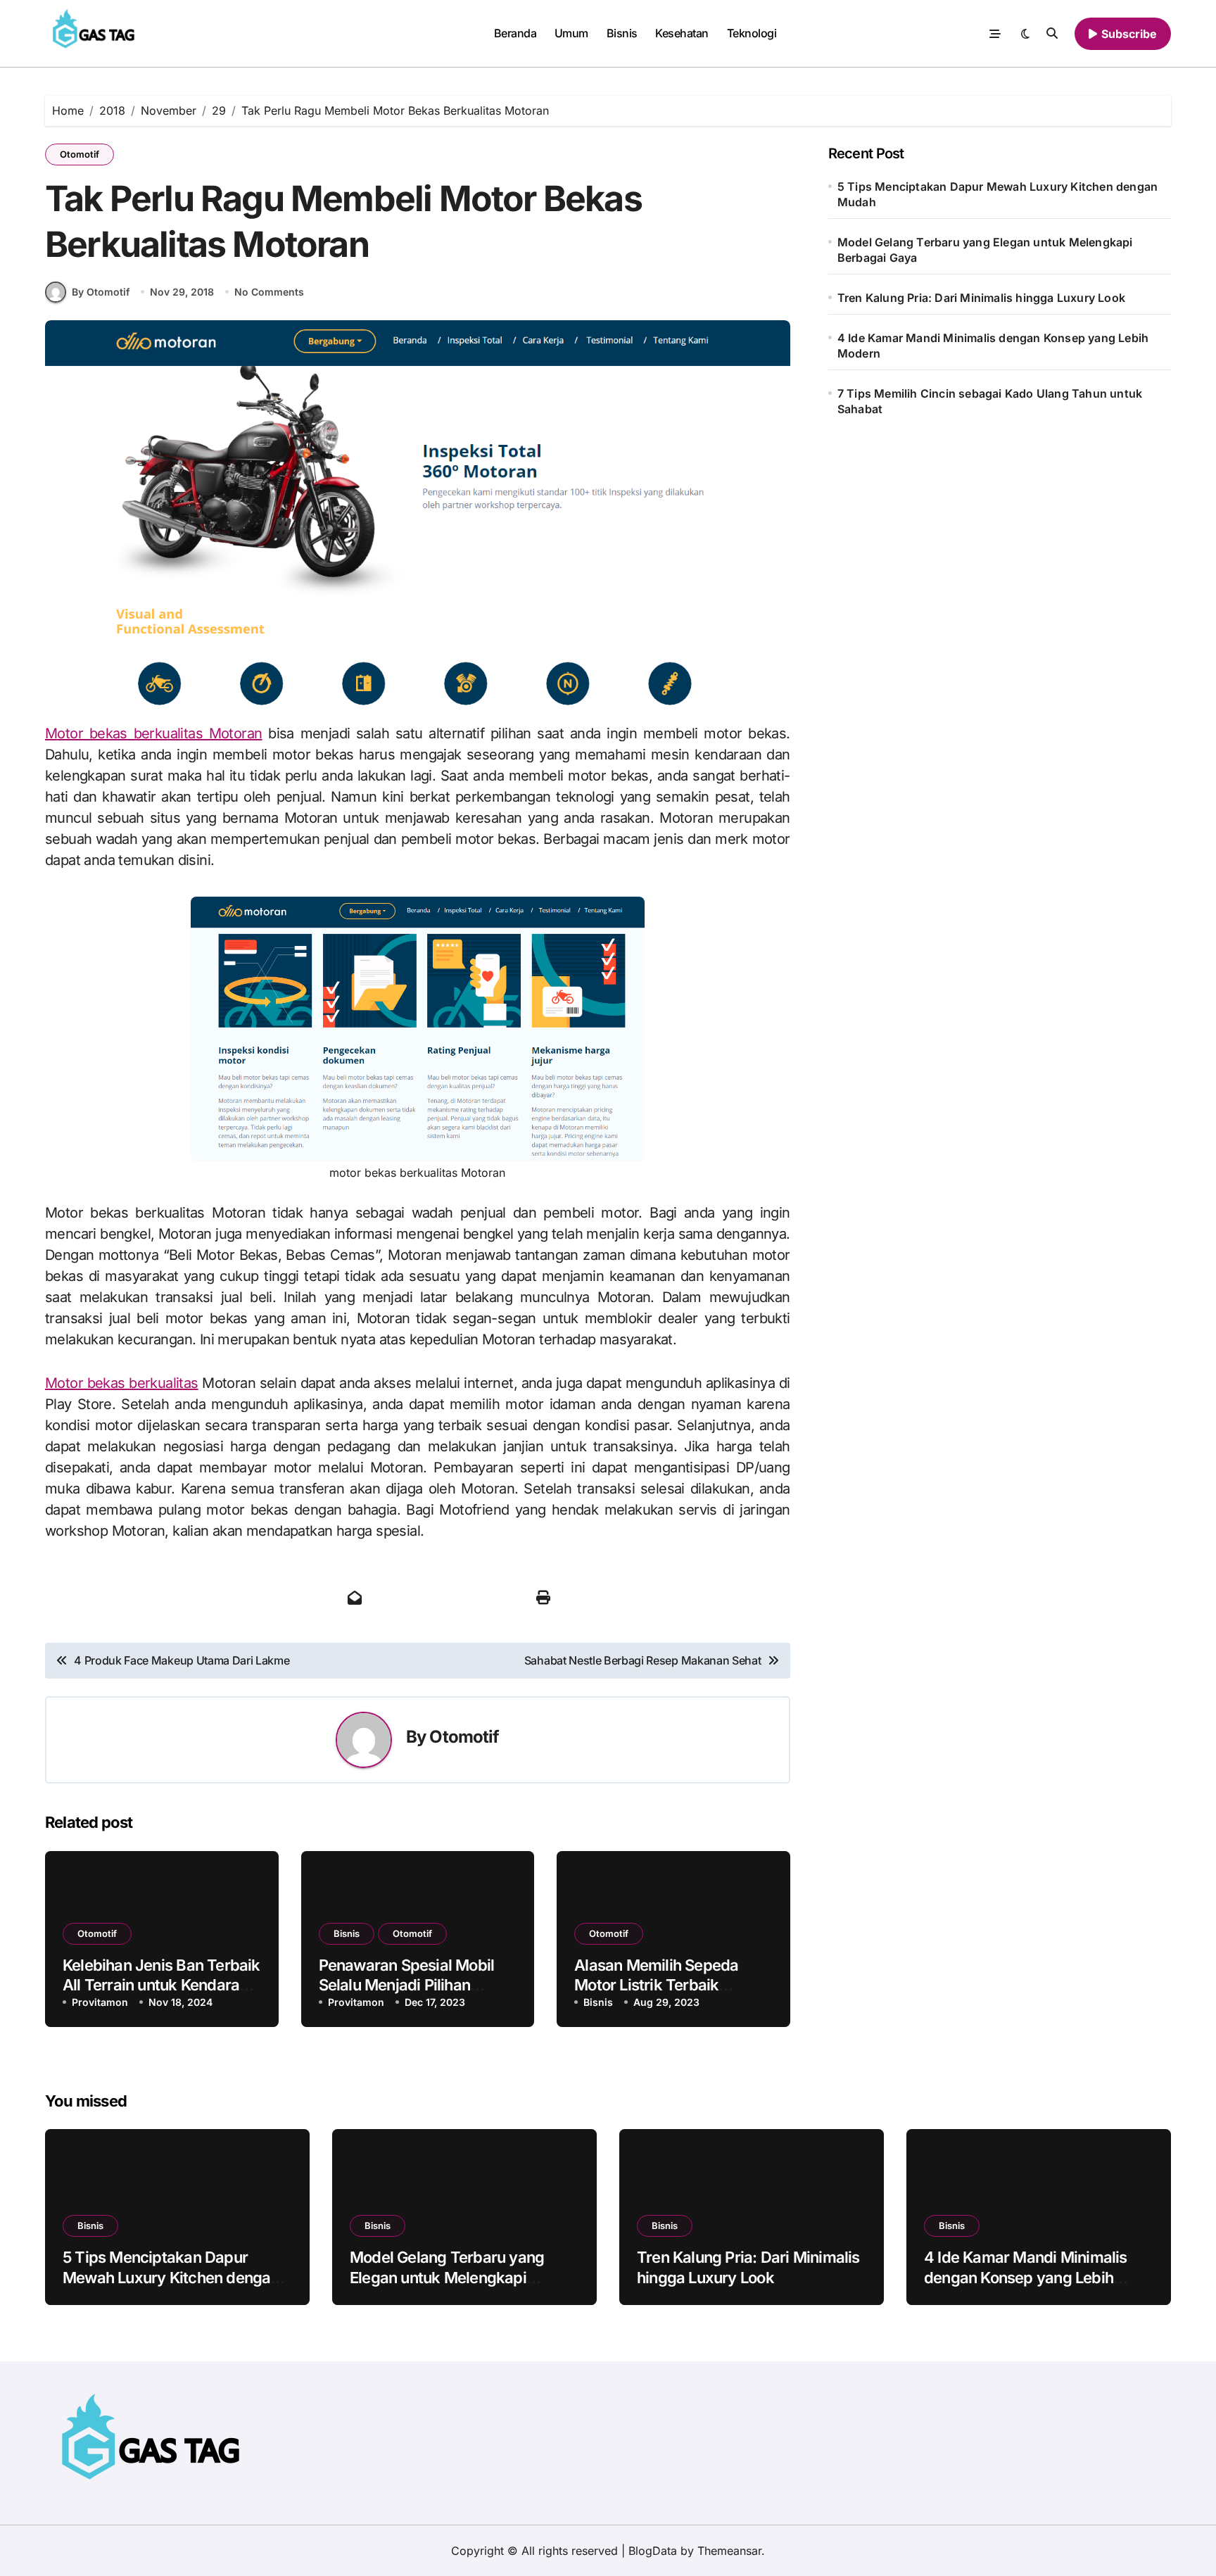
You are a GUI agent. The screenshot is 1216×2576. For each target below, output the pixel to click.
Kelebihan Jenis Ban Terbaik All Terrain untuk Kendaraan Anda (161, 1985)
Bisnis (622, 33)
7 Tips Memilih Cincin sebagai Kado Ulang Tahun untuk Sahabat (990, 401)
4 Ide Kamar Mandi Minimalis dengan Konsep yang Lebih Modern (993, 346)
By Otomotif (101, 292)
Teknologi (752, 33)
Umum (571, 33)
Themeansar (729, 2551)
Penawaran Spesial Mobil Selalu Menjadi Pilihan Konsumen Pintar (407, 1985)
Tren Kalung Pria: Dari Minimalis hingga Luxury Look (981, 298)
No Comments (269, 292)
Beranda (515, 33)
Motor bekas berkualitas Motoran (153, 733)
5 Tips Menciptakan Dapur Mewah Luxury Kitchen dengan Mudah (997, 194)
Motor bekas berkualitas (122, 1383)
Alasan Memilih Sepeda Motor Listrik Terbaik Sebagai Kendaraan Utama (668, 1985)
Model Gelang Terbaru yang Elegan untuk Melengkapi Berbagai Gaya (985, 250)
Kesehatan (682, 33)
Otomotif (80, 154)
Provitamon (100, 2002)
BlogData (653, 2551)
